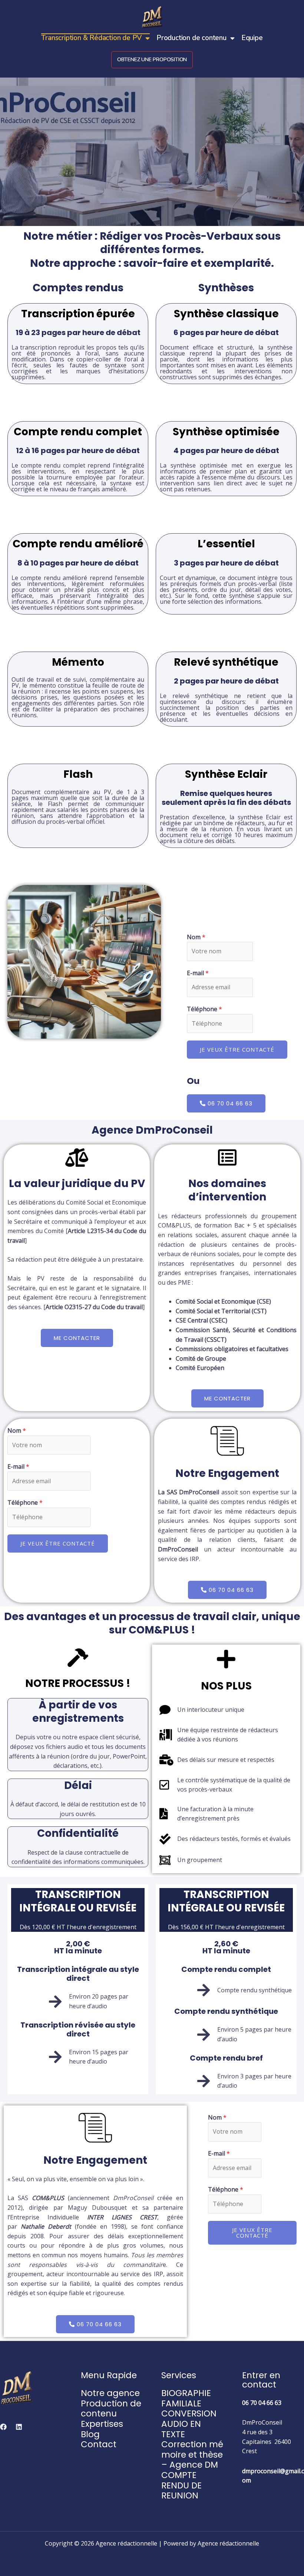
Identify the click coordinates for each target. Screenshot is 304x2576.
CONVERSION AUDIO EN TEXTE (189, 2424)
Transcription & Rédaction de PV (91, 38)
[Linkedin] (19, 2427)
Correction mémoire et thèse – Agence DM (192, 2454)
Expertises (102, 2424)
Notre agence (110, 2393)
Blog (90, 2434)
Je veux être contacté (237, 1049)
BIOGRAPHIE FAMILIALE (186, 2398)
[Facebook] (3, 2427)
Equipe (252, 38)
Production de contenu (191, 38)
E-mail (198, 973)
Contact (99, 2444)
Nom (196, 937)
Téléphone (204, 1009)
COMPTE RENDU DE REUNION (181, 2485)
